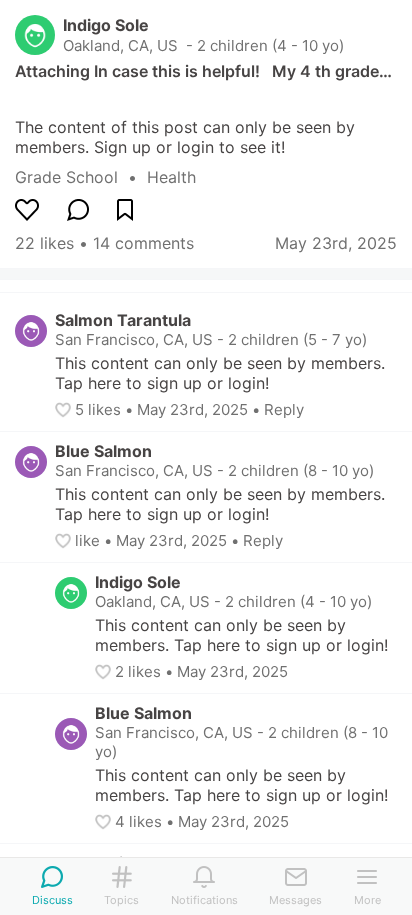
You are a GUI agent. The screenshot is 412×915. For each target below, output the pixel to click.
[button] (65, 410)
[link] (81, 177)
